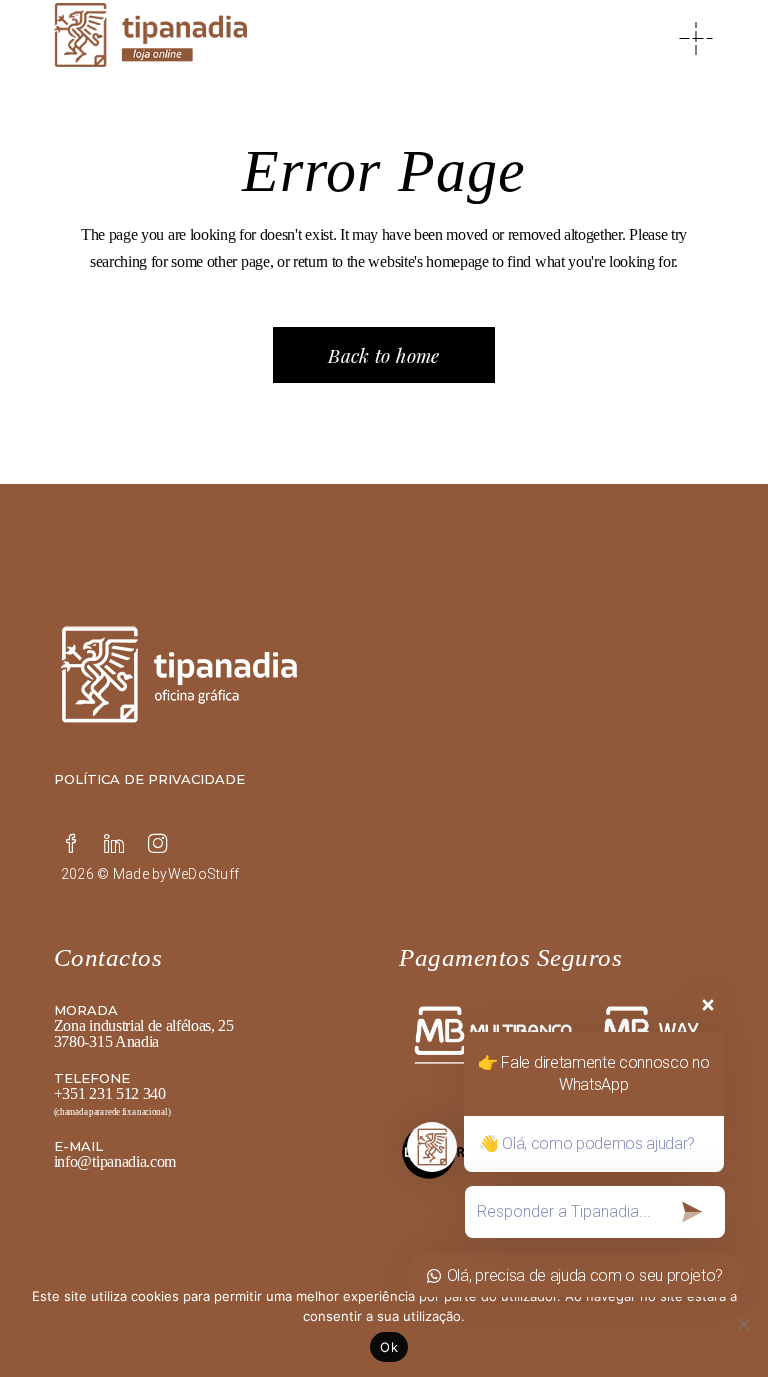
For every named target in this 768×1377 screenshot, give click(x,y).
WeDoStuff (204, 874)
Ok (389, 1347)
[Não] (743, 1324)
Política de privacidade (149, 779)
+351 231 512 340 (110, 1093)
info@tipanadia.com (115, 1161)
